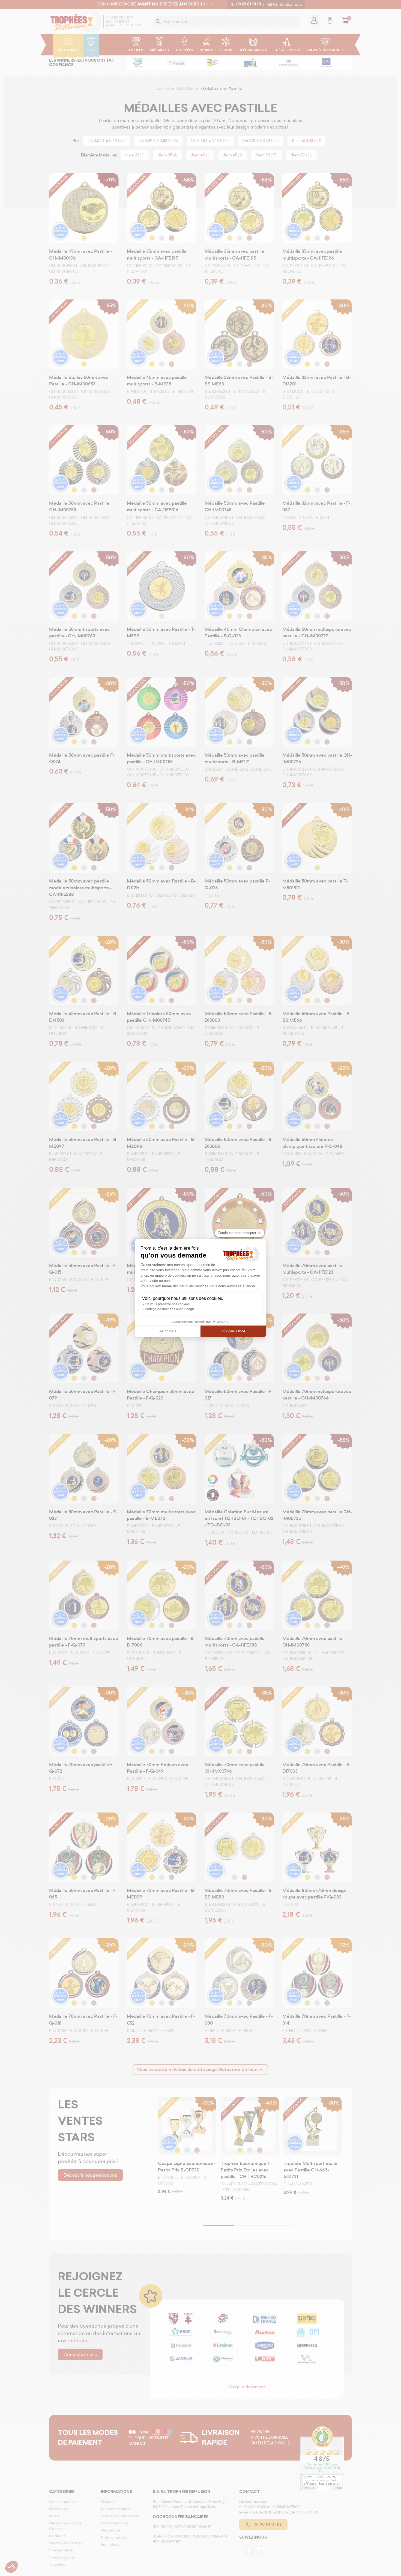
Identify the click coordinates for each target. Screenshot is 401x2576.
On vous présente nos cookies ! (168, 1304)
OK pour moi (233, 1331)
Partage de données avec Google (170, 1309)
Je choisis (168, 1331)
